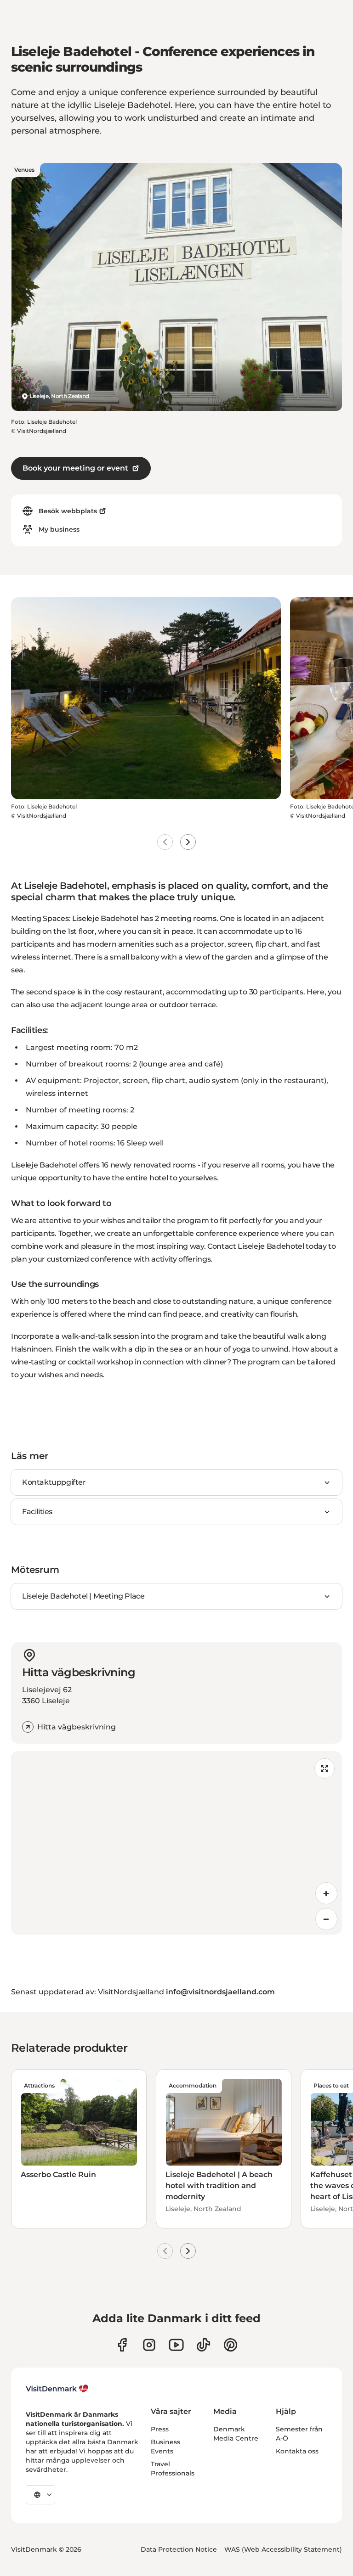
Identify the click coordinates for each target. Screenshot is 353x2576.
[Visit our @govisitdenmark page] (203, 2345)
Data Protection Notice (179, 2549)
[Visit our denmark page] (122, 2345)
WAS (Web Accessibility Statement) (283, 2549)
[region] (176, 1843)
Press (160, 2429)
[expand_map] (325, 1768)
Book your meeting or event (75, 468)
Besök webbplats (68, 511)
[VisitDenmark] (57, 2389)
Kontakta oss (297, 2451)
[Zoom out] (326, 1919)
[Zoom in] (326, 1893)
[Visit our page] (149, 2345)
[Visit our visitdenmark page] (176, 2345)
